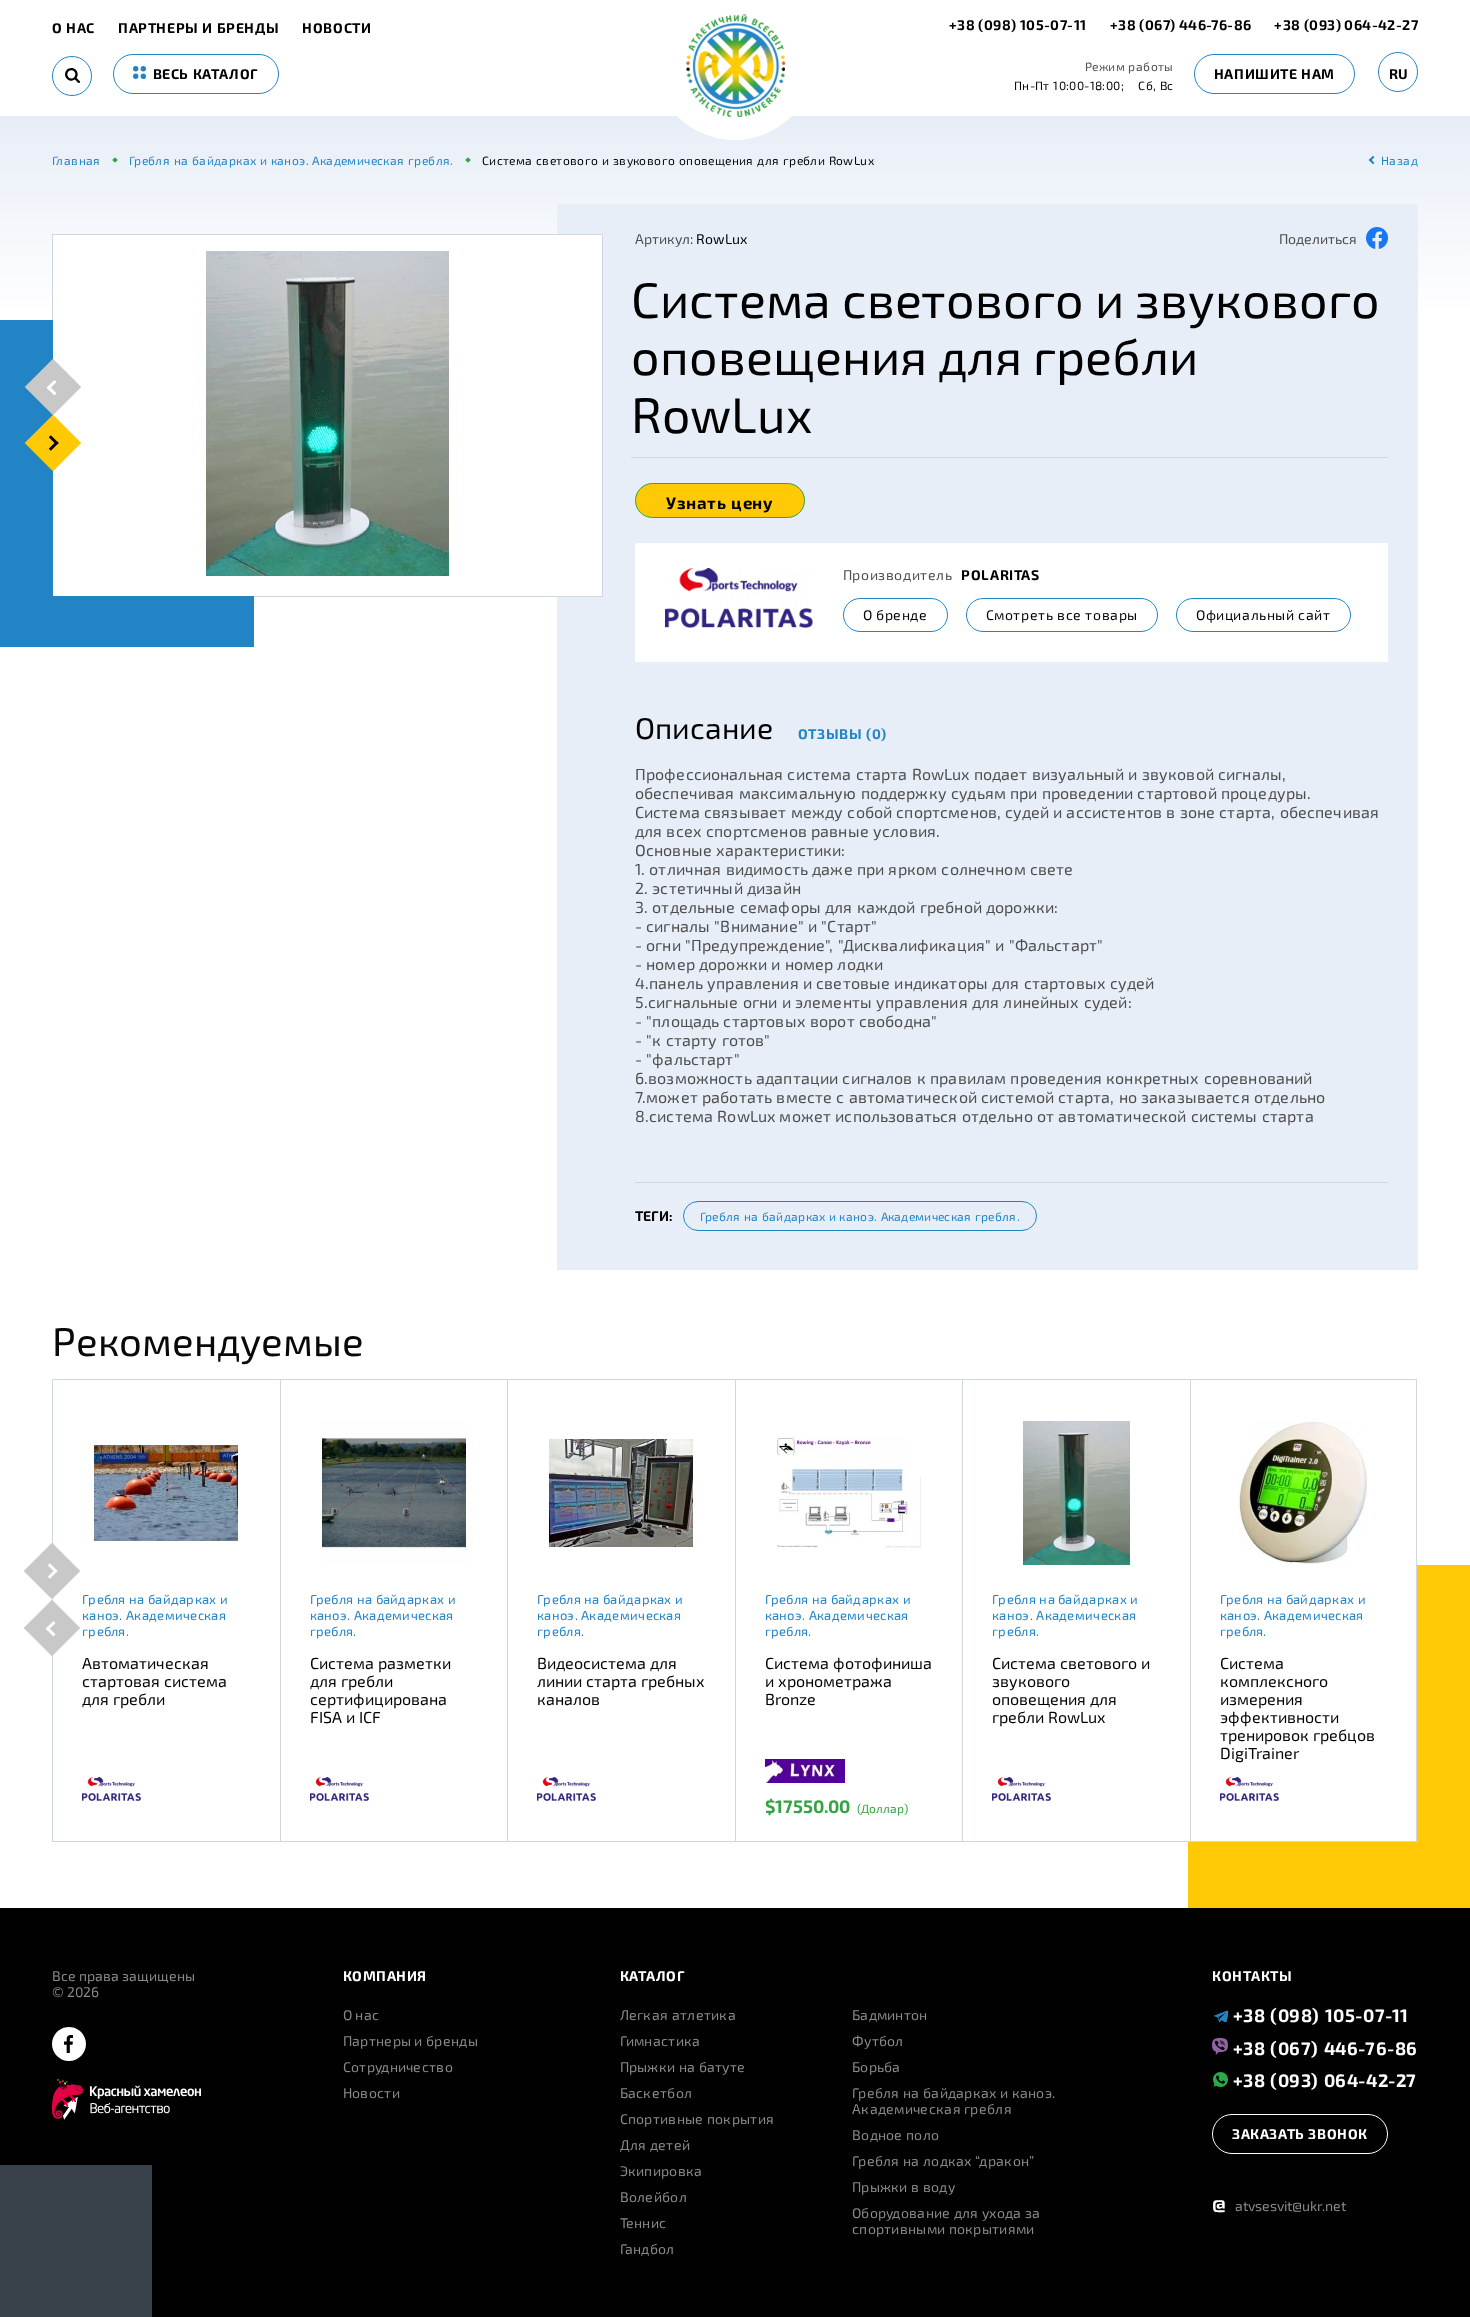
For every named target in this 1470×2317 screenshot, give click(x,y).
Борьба (876, 2067)
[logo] (735, 67)
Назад (1399, 160)
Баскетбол (656, 2093)
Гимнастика (660, 2041)
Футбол (878, 2041)
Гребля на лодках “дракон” (943, 2161)
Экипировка (661, 2171)
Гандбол (647, 2249)
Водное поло (895, 2135)
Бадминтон (890, 2015)
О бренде (895, 614)
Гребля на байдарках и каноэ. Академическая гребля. (860, 1216)
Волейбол (653, 2197)
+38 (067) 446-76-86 (1181, 24)
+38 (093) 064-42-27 (1346, 24)
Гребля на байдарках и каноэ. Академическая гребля (953, 2101)
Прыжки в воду (903, 2187)
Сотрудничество (398, 2067)
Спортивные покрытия (697, 2119)
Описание (704, 727)
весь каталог (204, 73)
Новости (336, 28)
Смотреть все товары (1062, 614)
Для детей (655, 2145)
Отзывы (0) (842, 733)
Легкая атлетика (678, 2015)
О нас (73, 28)
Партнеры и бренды (198, 28)
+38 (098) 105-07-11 (1019, 24)
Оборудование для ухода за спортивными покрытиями (946, 2221)
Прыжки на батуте (683, 2067)
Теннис (643, 2223)
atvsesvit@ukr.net (1279, 2205)
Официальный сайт (1263, 614)
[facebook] (69, 2045)
